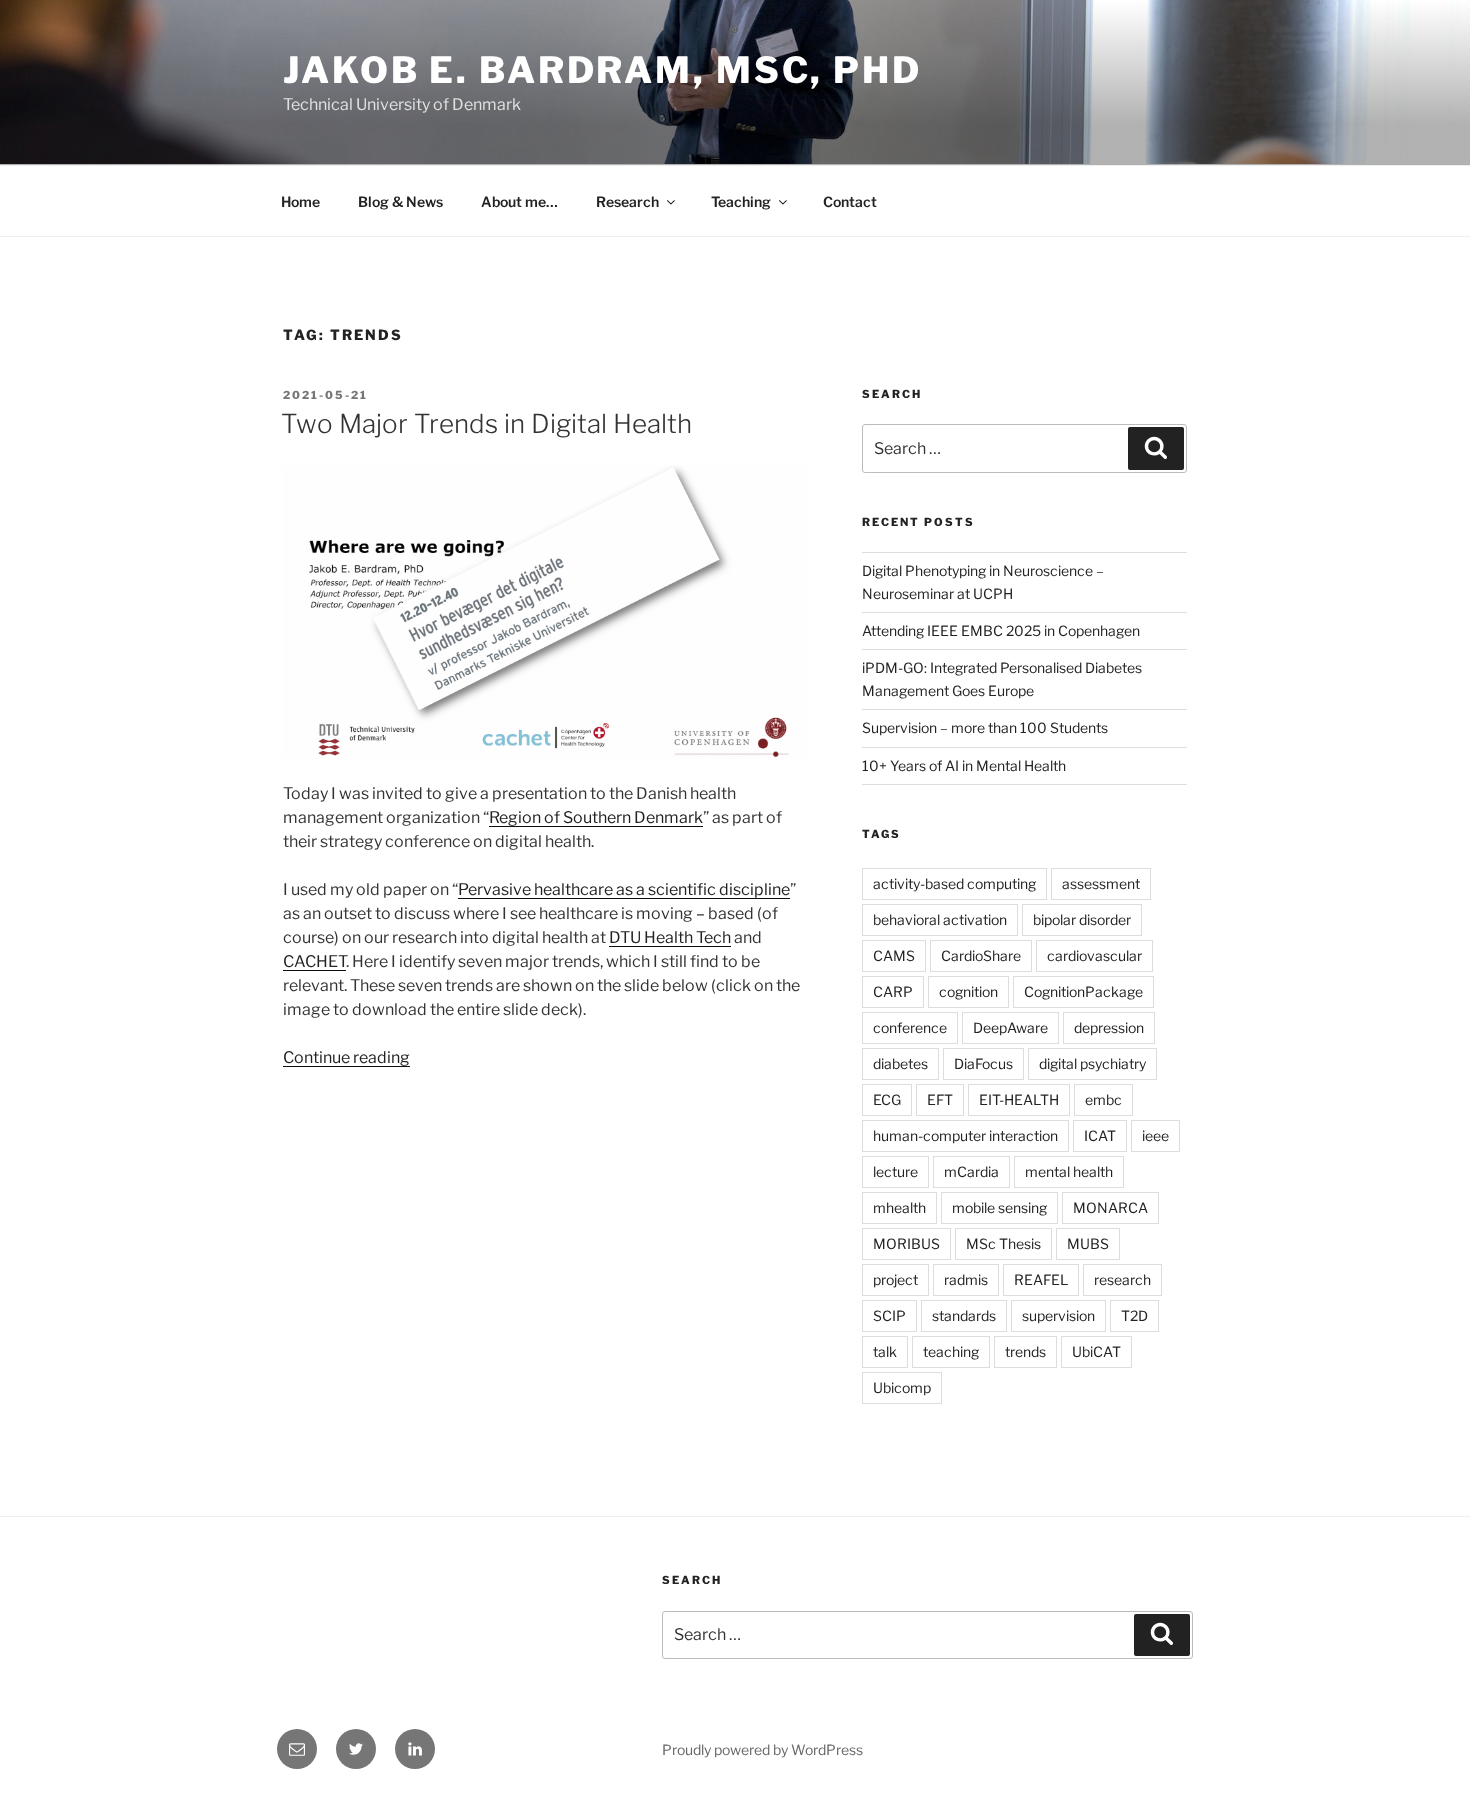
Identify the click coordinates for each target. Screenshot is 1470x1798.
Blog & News (400, 201)
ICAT (1100, 1135)
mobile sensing (999, 1207)
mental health (1069, 1171)
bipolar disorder (1082, 919)
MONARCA (1110, 1207)
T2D (1134, 1315)
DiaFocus (983, 1063)
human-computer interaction (965, 1135)
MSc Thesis (1003, 1243)
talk (885, 1351)
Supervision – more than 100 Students (985, 727)
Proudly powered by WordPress (762, 1749)
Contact (850, 201)
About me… (519, 201)
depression (1109, 1027)
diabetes (900, 1063)
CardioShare (981, 955)
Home (300, 201)
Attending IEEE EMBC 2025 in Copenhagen (1001, 630)
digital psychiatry (1092, 1063)
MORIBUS (906, 1243)
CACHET (314, 961)
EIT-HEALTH (1019, 1099)
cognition (968, 991)
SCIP (889, 1315)
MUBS (1088, 1243)
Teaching (741, 201)
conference (910, 1027)
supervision (1058, 1315)
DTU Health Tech (670, 937)
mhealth (899, 1207)
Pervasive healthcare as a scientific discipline (624, 889)
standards (964, 1315)
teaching (951, 1351)
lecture (895, 1171)
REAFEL (1041, 1279)
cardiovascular (1094, 955)
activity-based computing (954, 883)
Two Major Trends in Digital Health (486, 423)
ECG (887, 1099)
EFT (940, 1099)
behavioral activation (940, 919)
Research (627, 201)
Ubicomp (902, 1387)
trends (1025, 1351)
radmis (966, 1279)
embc (1103, 1099)
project (895, 1279)
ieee (1155, 1135)
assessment (1101, 883)
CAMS (894, 955)
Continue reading (346, 1057)
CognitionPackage (1083, 991)
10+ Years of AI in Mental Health (964, 765)
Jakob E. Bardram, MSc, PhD (602, 70)
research (1122, 1279)
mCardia (971, 1171)
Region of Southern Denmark (596, 817)
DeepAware (1010, 1027)
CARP (893, 991)
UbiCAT (1096, 1351)
